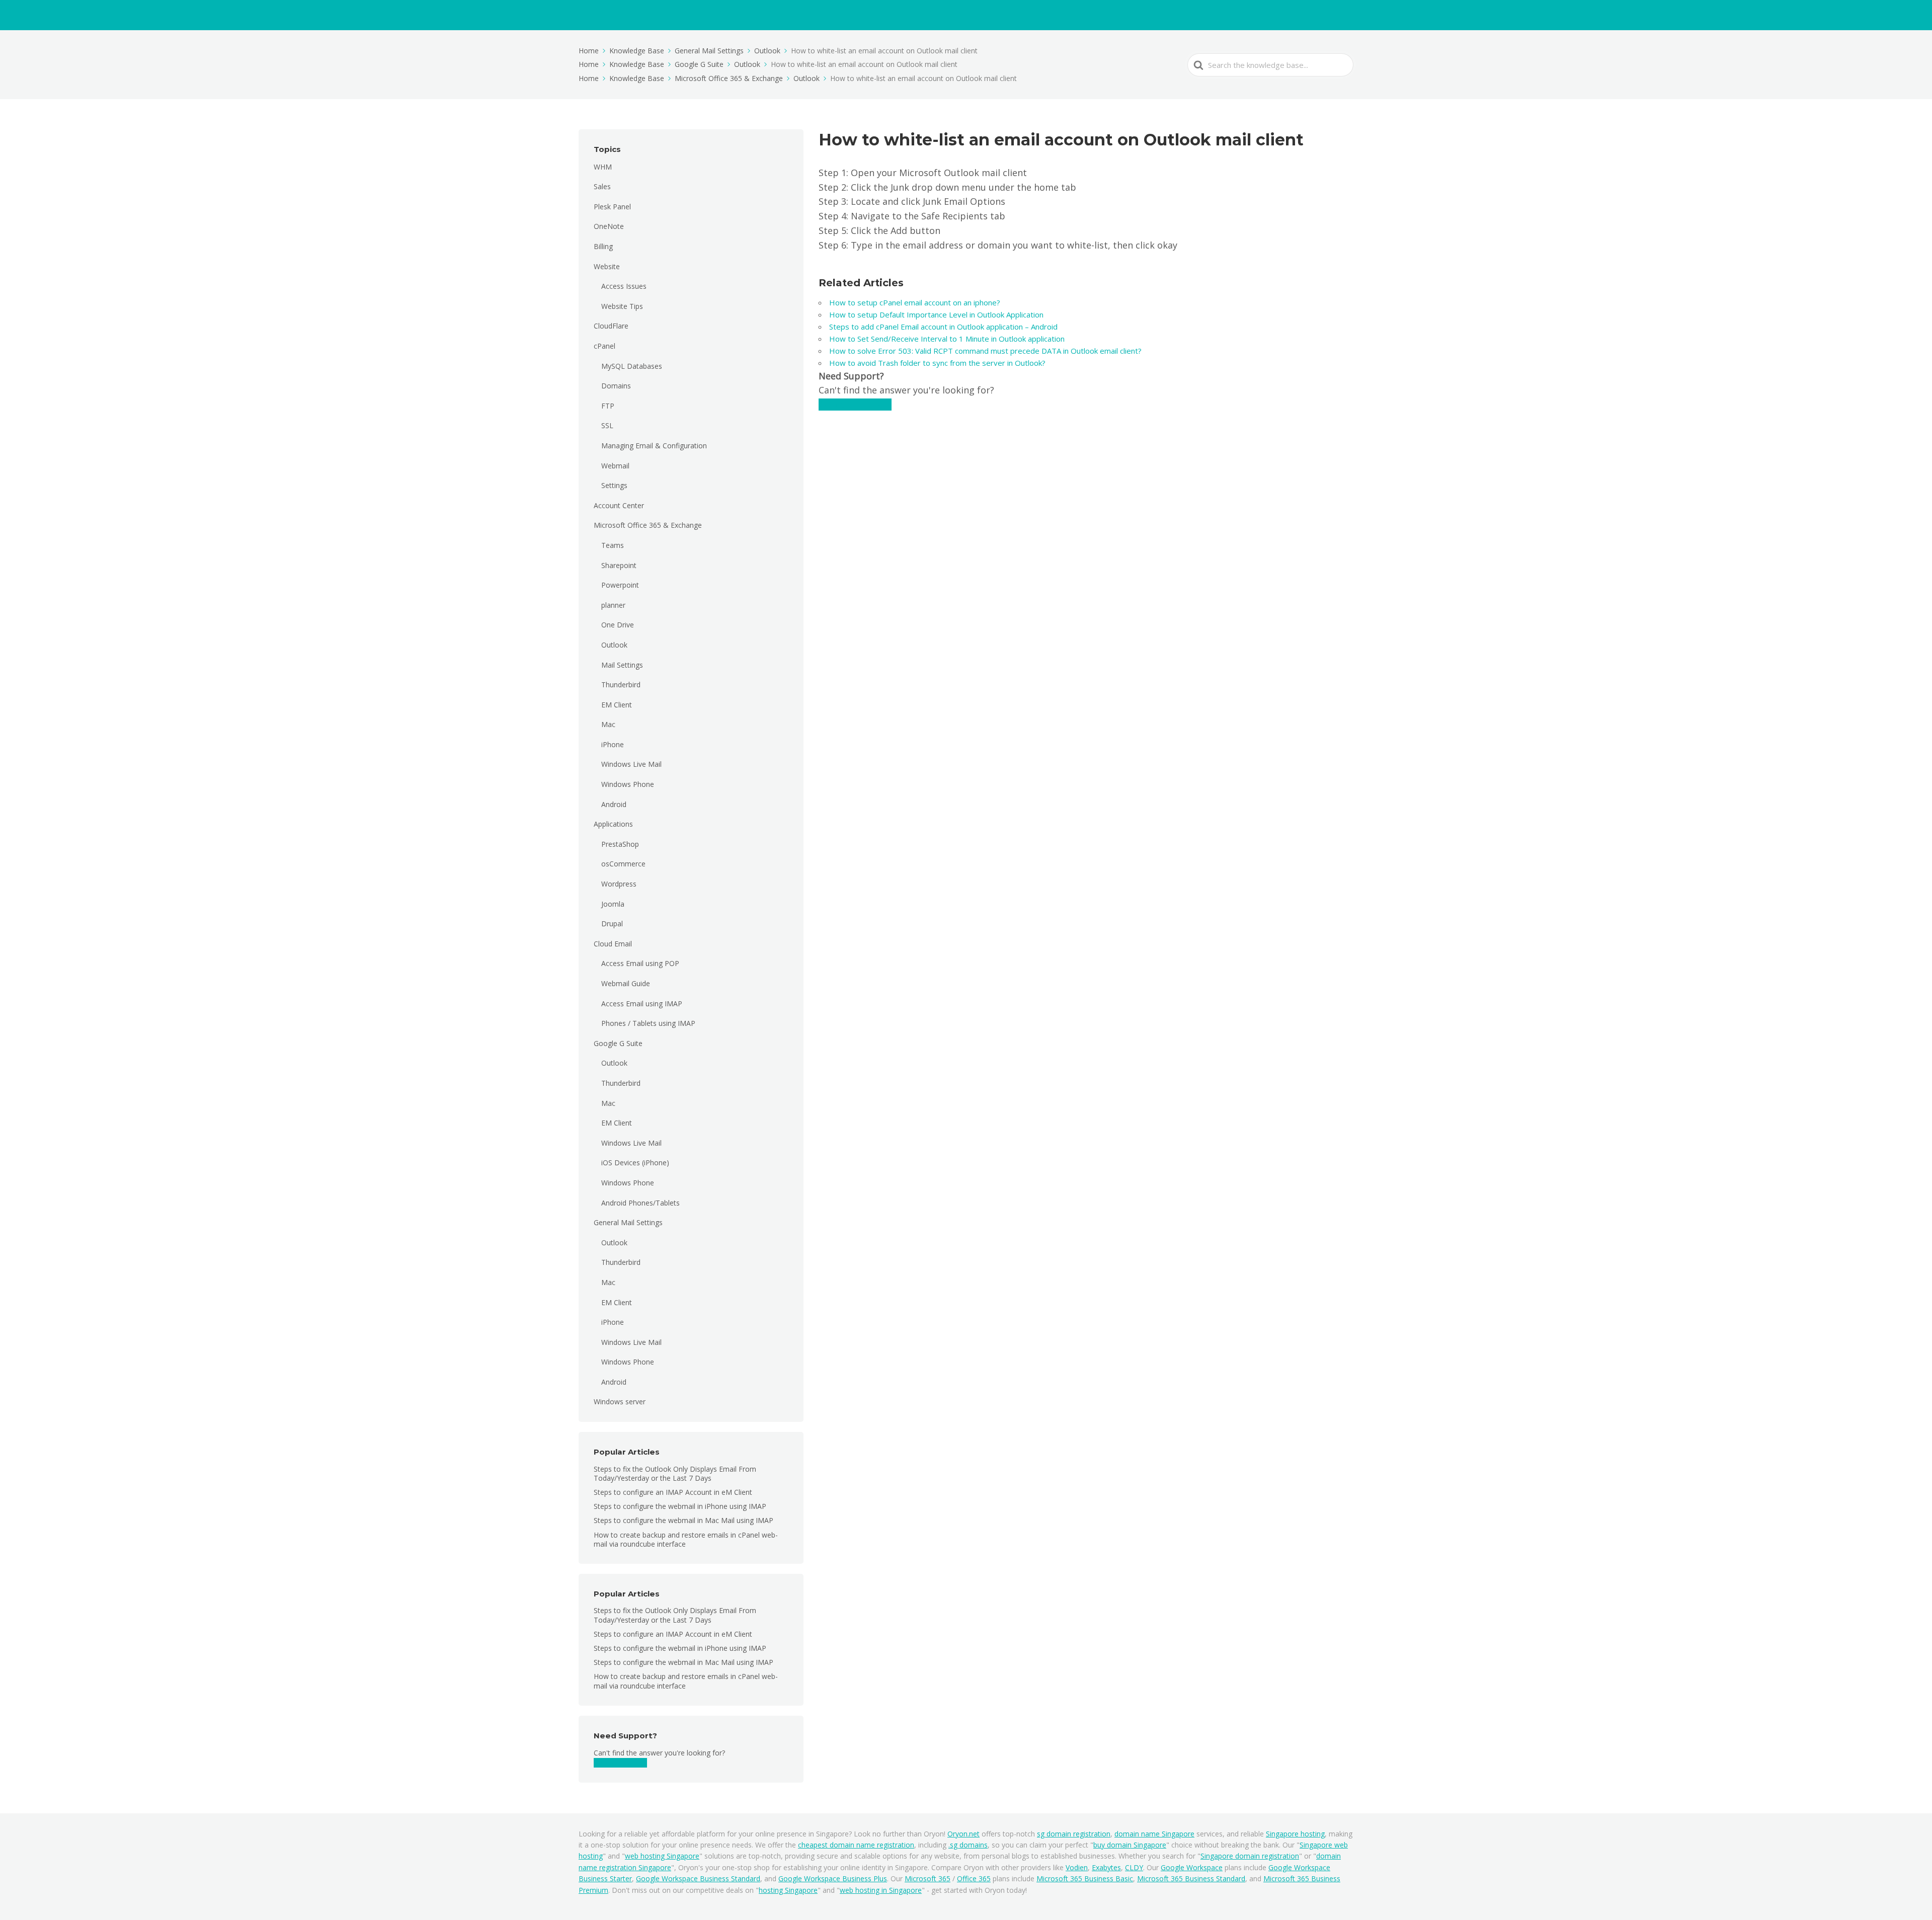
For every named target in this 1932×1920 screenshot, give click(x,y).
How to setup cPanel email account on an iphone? (916, 302)
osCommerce (623, 864)
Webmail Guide (626, 983)
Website (607, 266)
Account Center (619, 505)
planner (613, 605)
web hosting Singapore (662, 1856)
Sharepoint (619, 565)
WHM (603, 167)
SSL (607, 425)
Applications (613, 824)
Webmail (615, 466)
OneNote (609, 226)
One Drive (618, 625)
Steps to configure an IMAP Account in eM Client (673, 1492)
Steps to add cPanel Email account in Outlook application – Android (944, 327)
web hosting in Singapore (881, 1890)
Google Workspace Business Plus (833, 1878)
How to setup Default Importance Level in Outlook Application (936, 314)
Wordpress (619, 884)
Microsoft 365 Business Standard (1191, 1878)
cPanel (605, 346)
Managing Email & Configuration (654, 446)
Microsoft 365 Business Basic (1085, 1878)
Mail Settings (622, 665)
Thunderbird (621, 685)
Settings (614, 485)
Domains (616, 386)
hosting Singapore (788, 1890)
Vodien (1077, 1867)
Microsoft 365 (928, 1878)
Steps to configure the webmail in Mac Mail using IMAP (683, 1520)
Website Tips (622, 306)
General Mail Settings (628, 1222)
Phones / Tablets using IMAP (648, 1023)
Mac (608, 724)
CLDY (1134, 1867)
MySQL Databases (632, 366)
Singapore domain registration (1250, 1856)
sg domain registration (1074, 1834)
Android (614, 804)
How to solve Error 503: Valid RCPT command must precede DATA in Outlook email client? (985, 351)
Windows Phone (628, 784)
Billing (603, 246)
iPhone (613, 744)
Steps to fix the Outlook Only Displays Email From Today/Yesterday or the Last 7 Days (675, 1473)
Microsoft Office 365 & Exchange (648, 525)
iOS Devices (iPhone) (635, 1163)
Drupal (612, 924)
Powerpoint (620, 585)
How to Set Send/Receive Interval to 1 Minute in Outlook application (947, 339)
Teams (613, 545)
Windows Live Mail (631, 764)
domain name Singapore (1154, 1834)
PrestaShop (620, 844)
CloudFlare (611, 326)
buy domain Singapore (1130, 1845)
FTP (608, 406)
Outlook (614, 645)
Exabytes (1106, 1867)
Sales (602, 186)
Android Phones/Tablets (640, 1203)
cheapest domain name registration (856, 1845)
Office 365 (974, 1878)
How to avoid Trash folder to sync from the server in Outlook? (937, 363)
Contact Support (620, 1763)
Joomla (613, 904)
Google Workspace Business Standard (698, 1878)
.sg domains (968, 1845)
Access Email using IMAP (642, 1004)
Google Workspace (1192, 1867)
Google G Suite (618, 1043)
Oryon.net (963, 1834)
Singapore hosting (1295, 1834)
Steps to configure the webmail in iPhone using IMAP (680, 1506)
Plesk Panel (612, 207)
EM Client (617, 705)
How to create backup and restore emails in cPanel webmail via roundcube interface (686, 1539)
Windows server (620, 1402)
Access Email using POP (640, 963)
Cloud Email (613, 944)
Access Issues (624, 286)
